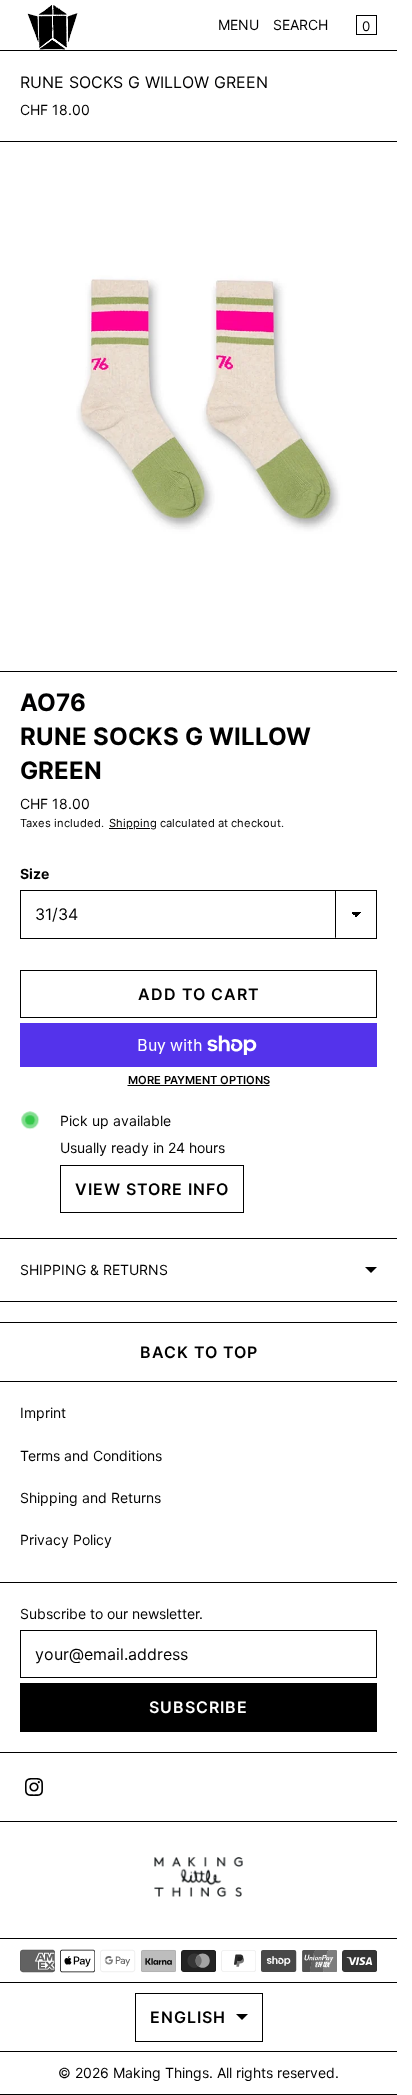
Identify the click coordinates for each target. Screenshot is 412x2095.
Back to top (199, 1352)
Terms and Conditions (91, 1455)
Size (34, 873)
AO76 (53, 702)
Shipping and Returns (90, 1497)
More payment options (199, 1080)
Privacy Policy (66, 1539)
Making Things (161, 2072)
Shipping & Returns (94, 1269)
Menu (238, 24)
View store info (152, 1189)
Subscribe (198, 1707)
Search (300, 24)
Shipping (133, 823)
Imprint (43, 1412)
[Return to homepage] (198, 1877)
